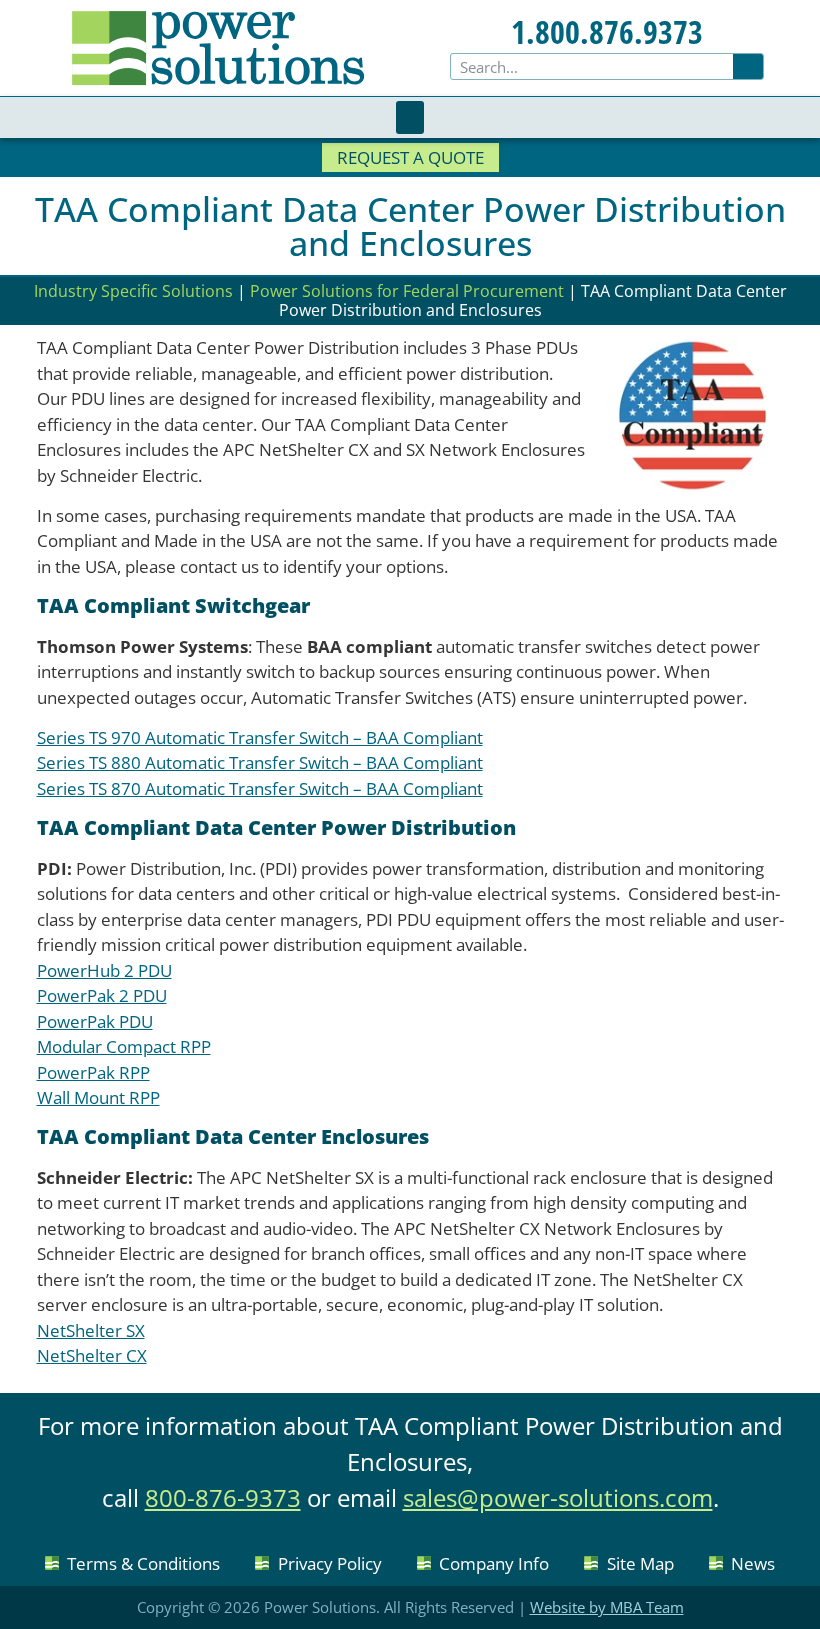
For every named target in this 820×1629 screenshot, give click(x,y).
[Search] (748, 66)
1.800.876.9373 (607, 31)
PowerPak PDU (95, 1021)
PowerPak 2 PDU (102, 995)
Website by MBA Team (607, 1607)
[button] (410, 117)
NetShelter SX (91, 1330)
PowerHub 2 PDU (104, 970)
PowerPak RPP (93, 1072)
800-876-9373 (223, 1497)
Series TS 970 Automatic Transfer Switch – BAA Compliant (260, 737)
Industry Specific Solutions (133, 291)
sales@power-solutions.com (558, 1497)
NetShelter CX (92, 1355)
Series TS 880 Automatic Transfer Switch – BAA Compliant (260, 762)
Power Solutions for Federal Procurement (407, 291)
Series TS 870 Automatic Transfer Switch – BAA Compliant (260, 788)
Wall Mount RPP (98, 1097)
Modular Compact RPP (124, 1046)
